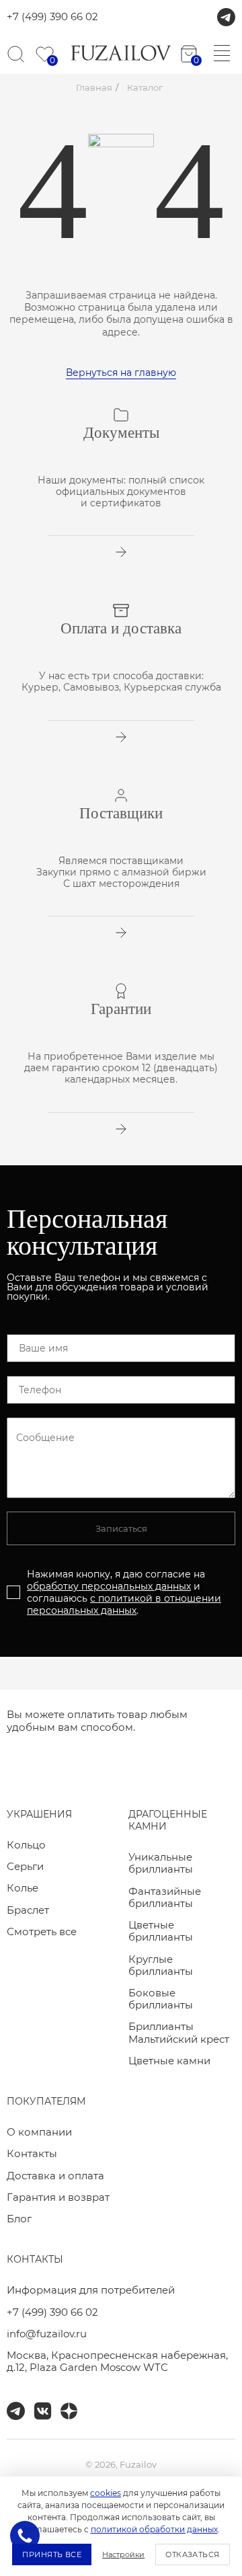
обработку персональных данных (109, 1586)
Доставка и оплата (55, 2176)
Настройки (123, 2554)
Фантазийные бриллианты (165, 1897)
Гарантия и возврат (58, 2197)
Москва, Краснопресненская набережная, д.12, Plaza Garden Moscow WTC (117, 2361)
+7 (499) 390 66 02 (52, 17)
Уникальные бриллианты (161, 1863)
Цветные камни (169, 2061)
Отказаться (192, 2554)
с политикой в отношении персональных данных (124, 1604)
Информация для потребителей (91, 2290)
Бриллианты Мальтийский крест (179, 2032)
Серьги (25, 1866)
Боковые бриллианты (161, 1999)
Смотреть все (42, 1931)
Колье (23, 1888)
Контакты (32, 2153)
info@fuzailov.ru (47, 2334)
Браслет (28, 1910)
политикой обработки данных (154, 2529)
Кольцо (26, 1845)
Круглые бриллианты (161, 1965)
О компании (39, 2132)
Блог (19, 2219)
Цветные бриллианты (161, 1931)
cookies (106, 2493)
